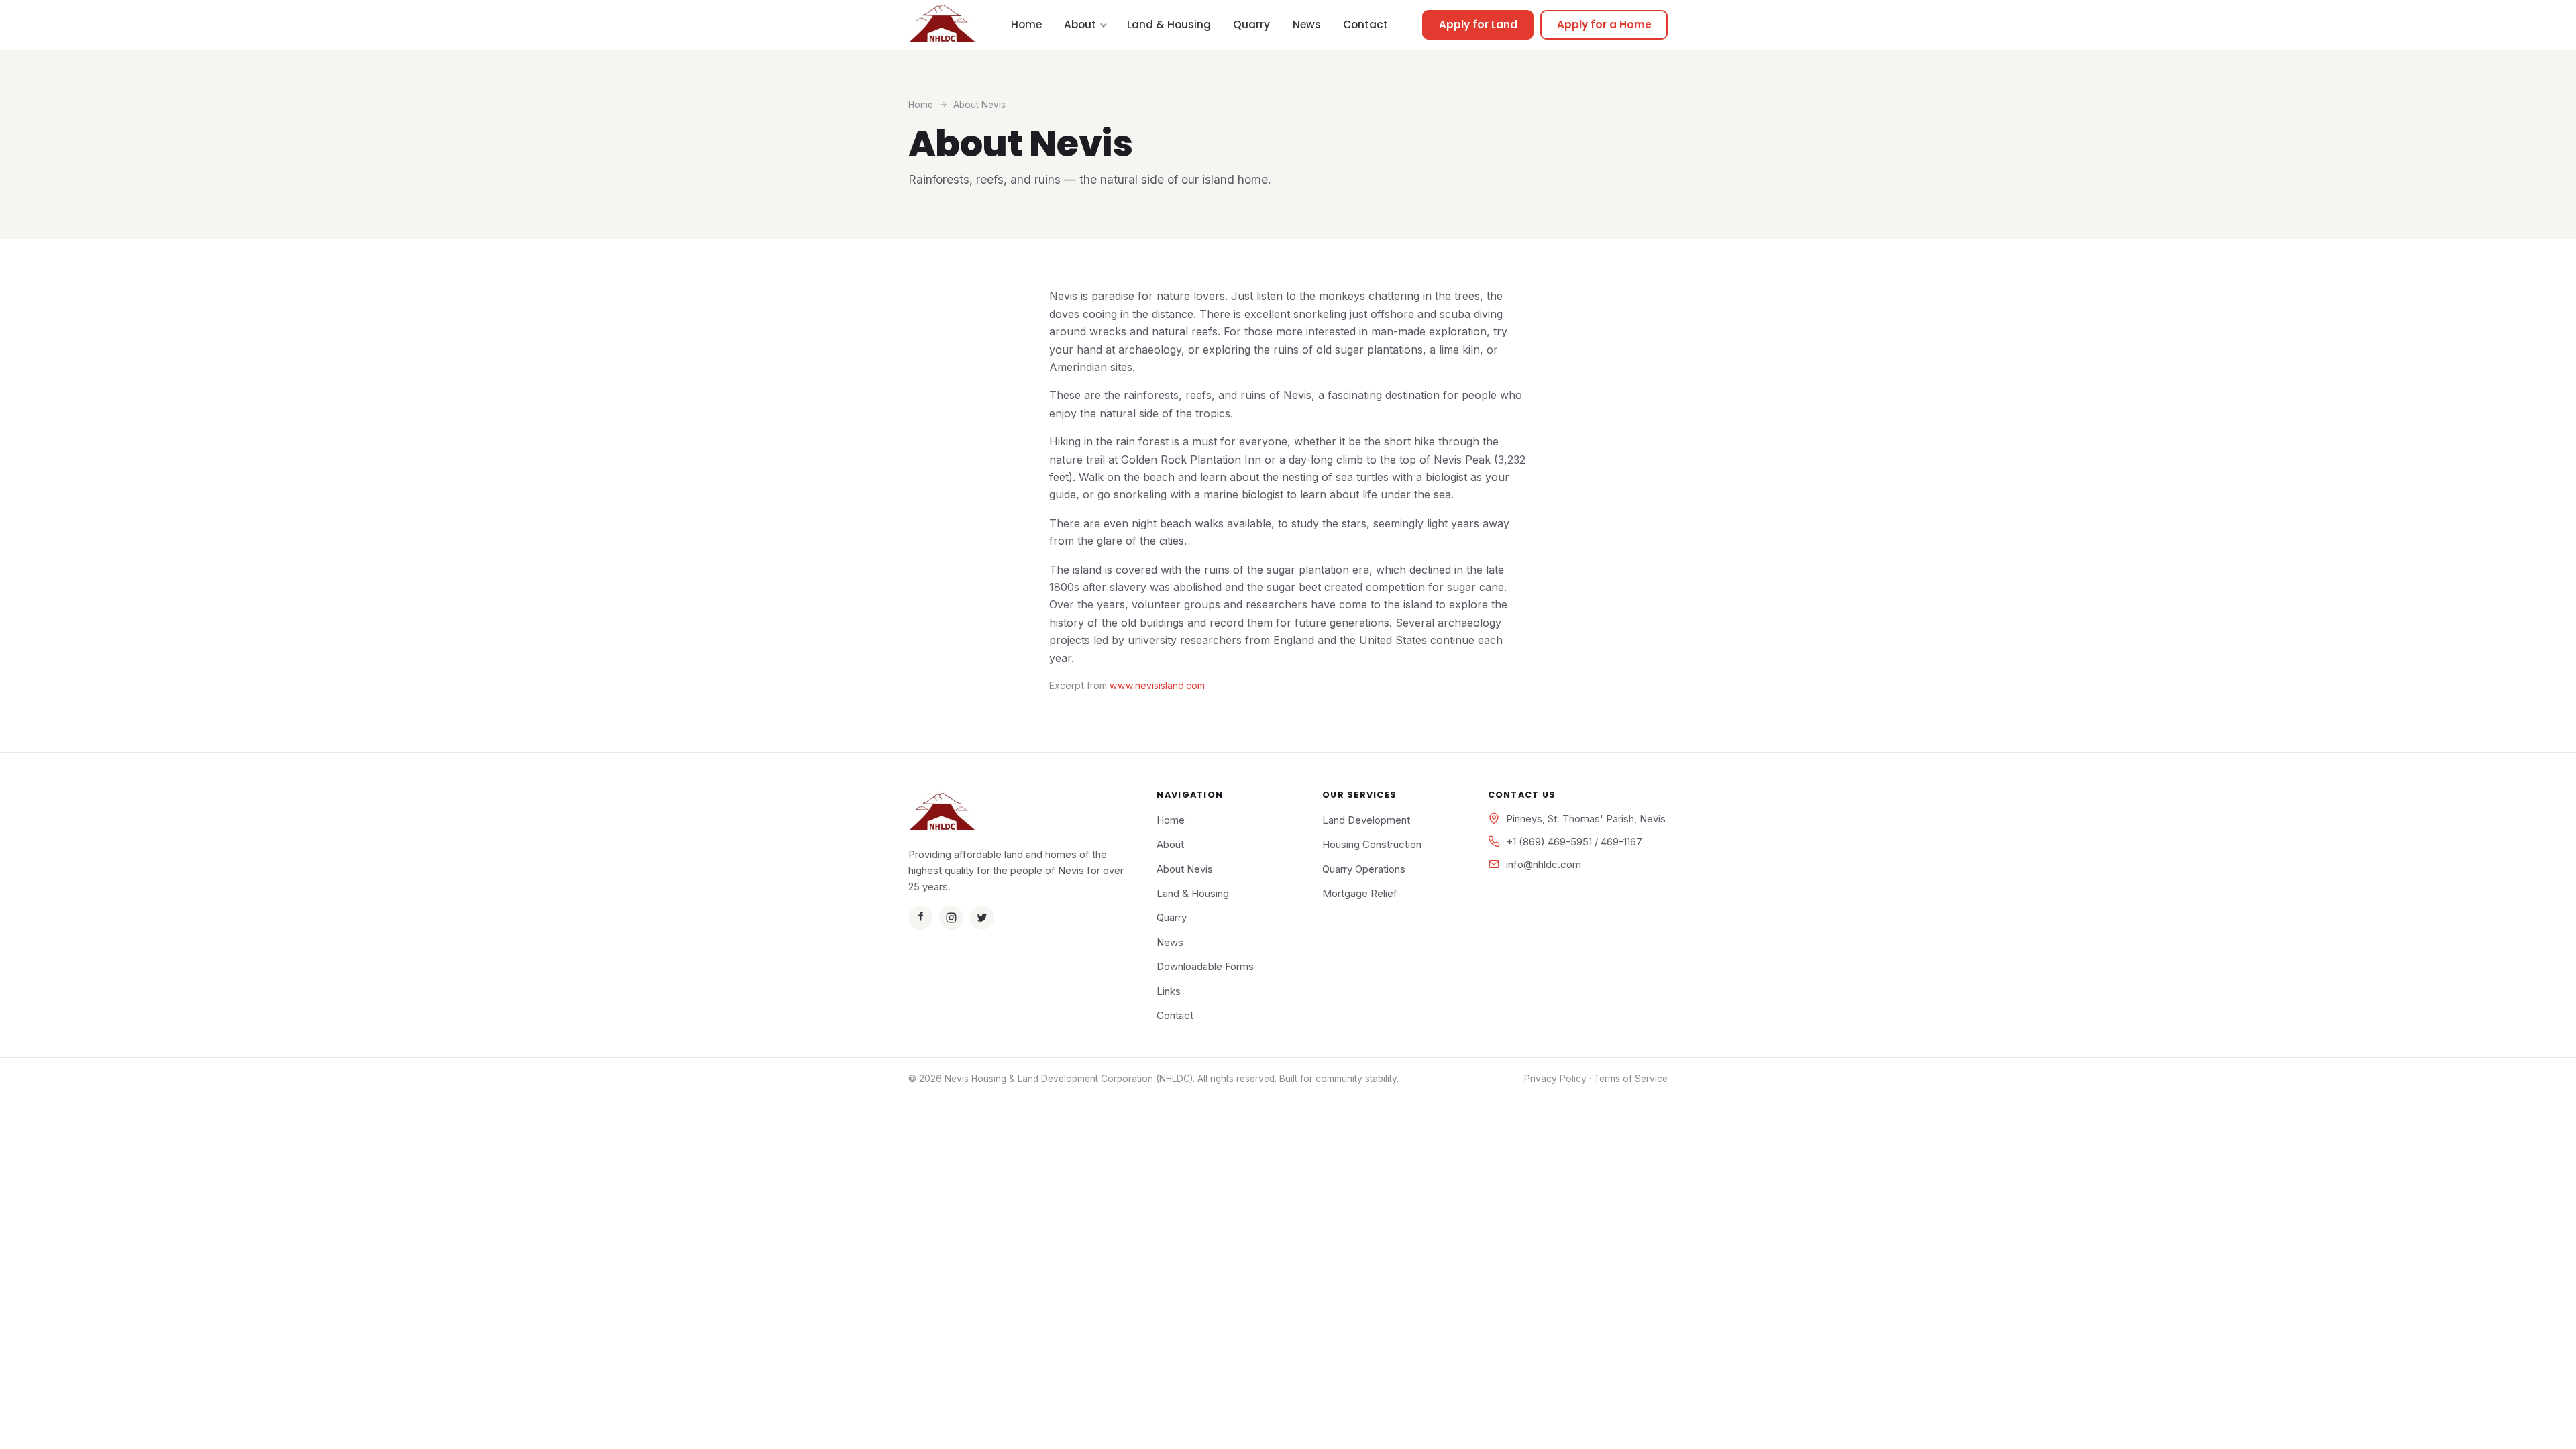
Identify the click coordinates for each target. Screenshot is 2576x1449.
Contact (1365, 24)
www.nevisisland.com (1157, 685)
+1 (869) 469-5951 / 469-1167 (1574, 842)
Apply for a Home (1604, 24)
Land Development (1366, 820)
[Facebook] (920, 918)
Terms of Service (1631, 1079)
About (1080, 24)
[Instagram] (951, 918)
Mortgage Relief (1360, 893)
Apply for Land (1478, 24)
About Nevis (1185, 869)
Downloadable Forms (1205, 966)
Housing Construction (1372, 844)
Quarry (1251, 24)
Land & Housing (1169, 24)
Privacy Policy (1555, 1079)
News (1307, 24)
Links (1169, 991)
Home (1026, 24)
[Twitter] (982, 918)
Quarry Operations (1364, 869)
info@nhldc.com (1544, 864)
